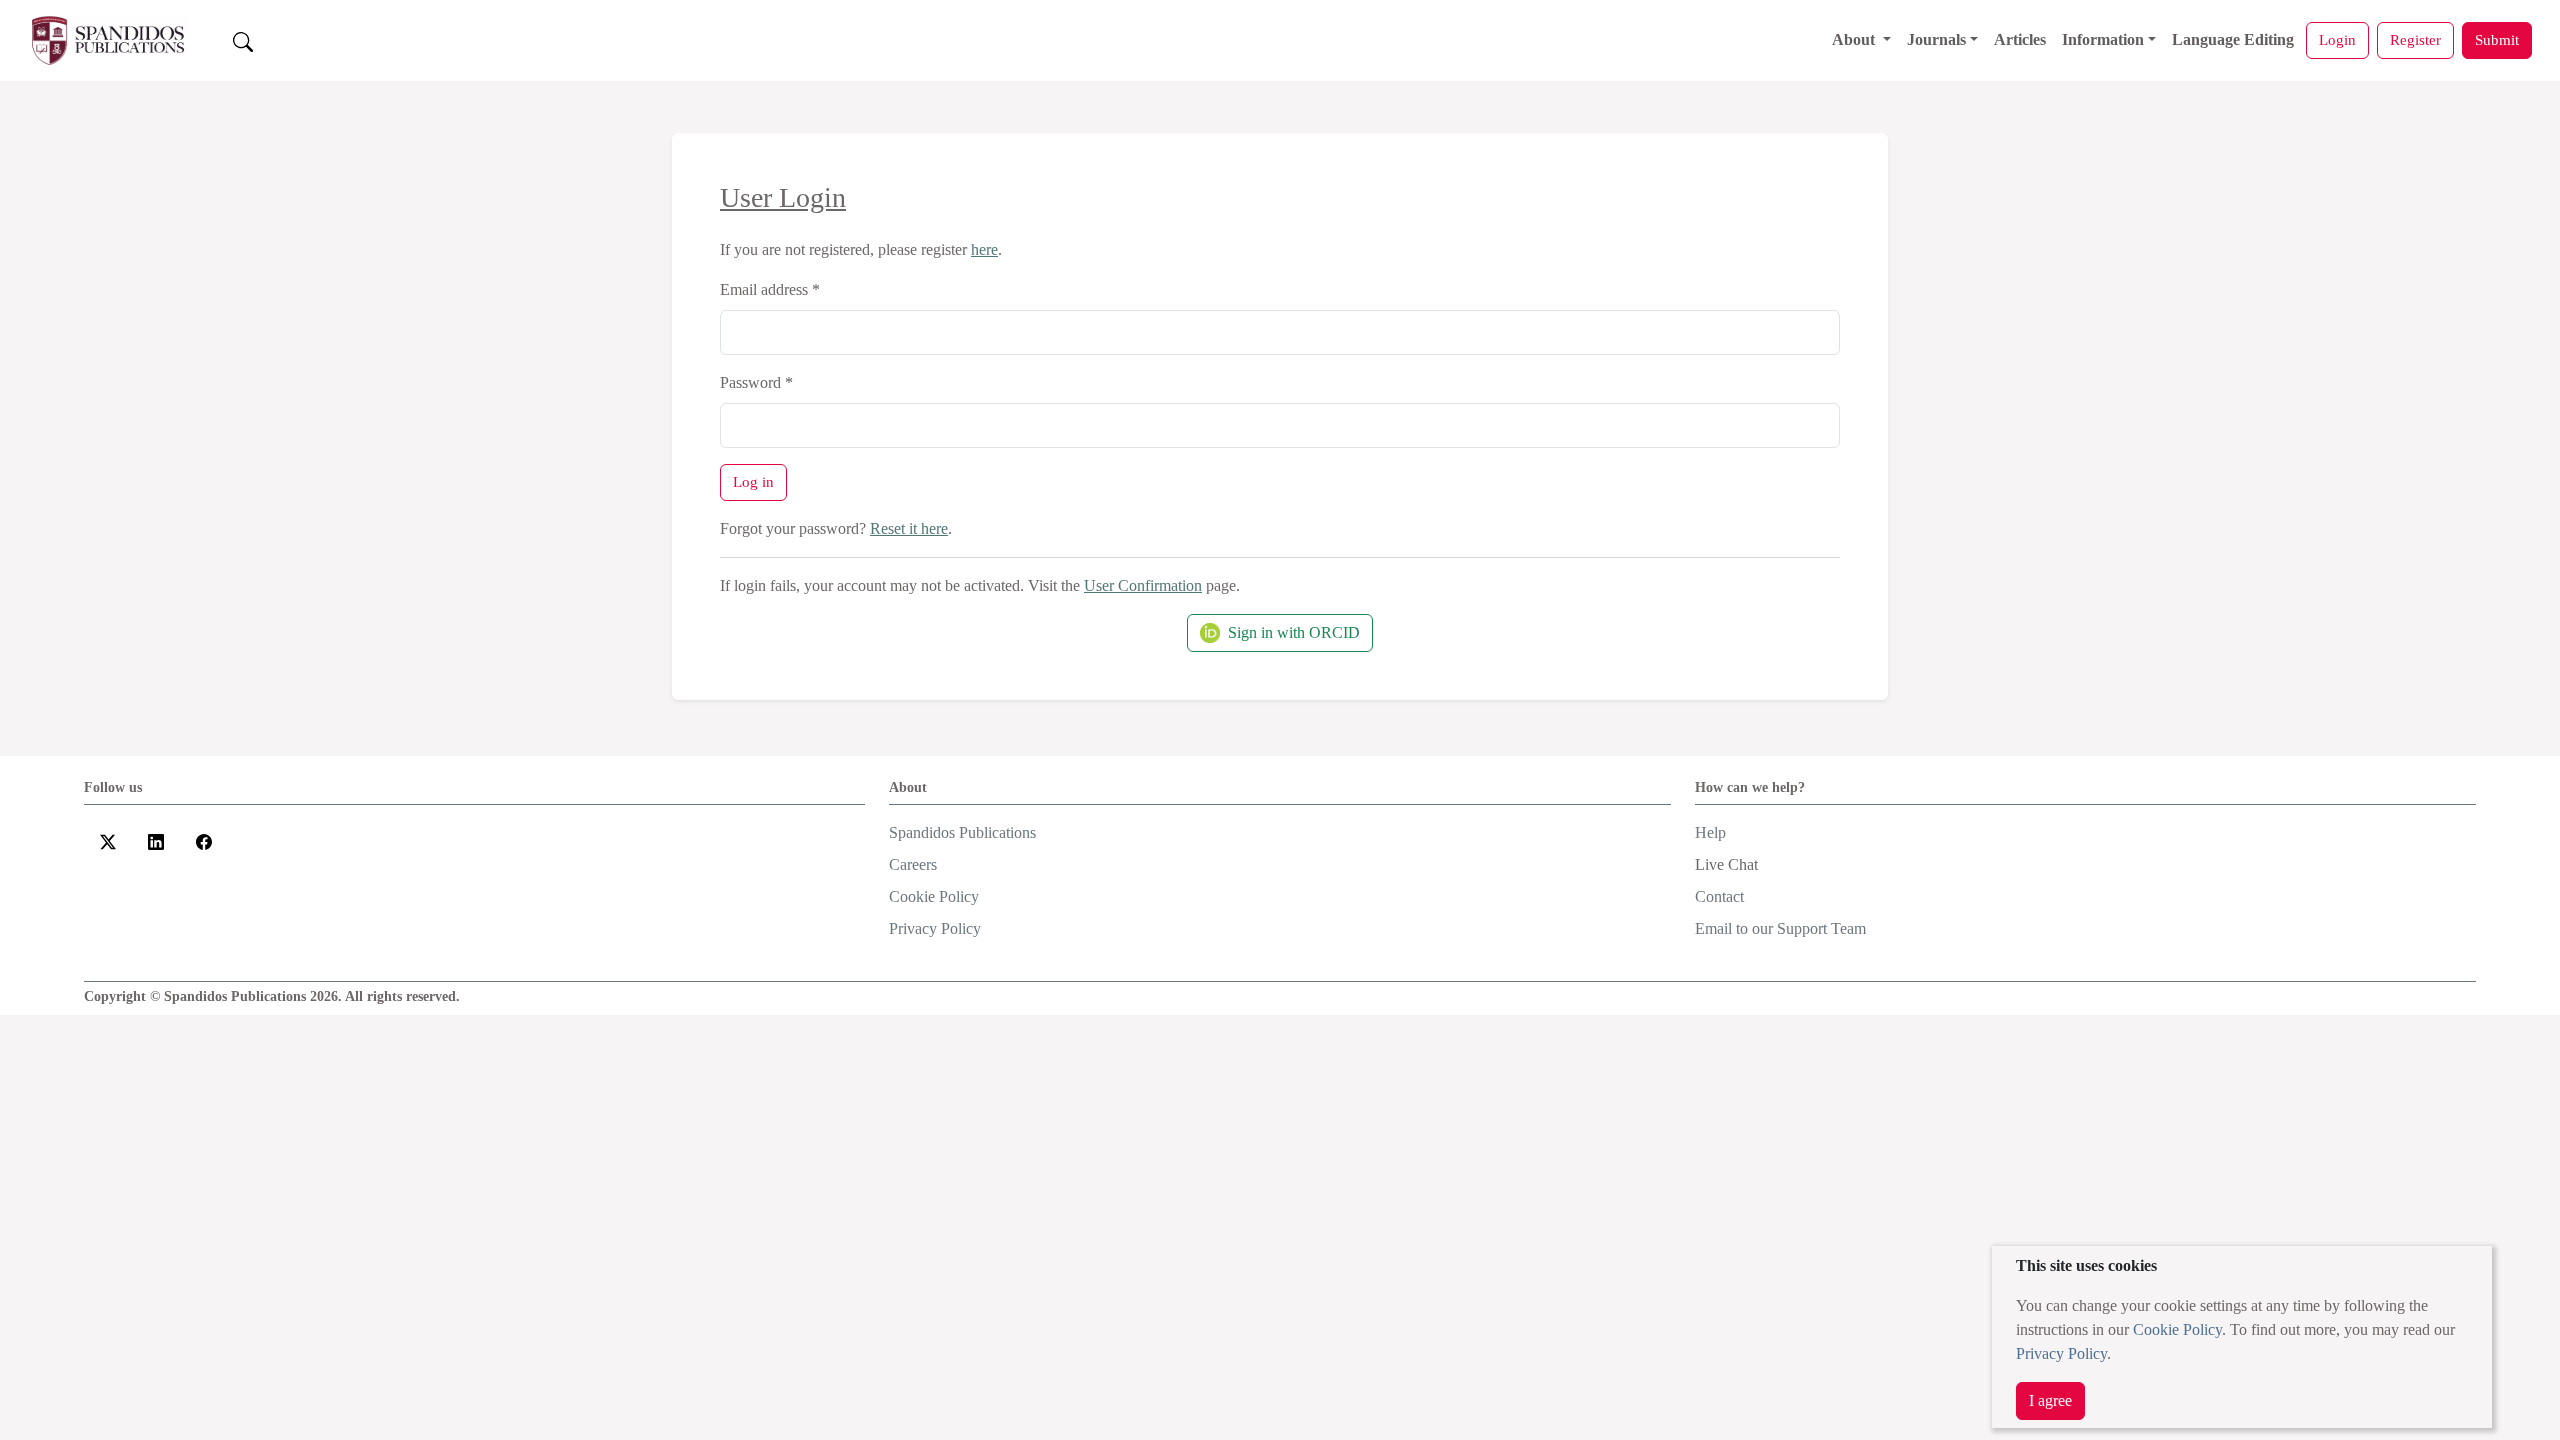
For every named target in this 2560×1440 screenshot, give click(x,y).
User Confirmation (1143, 585)
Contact (1719, 896)
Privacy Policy (2061, 1353)
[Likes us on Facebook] (204, 840)
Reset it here (909, 528)
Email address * (770, 289)
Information (2103, 39)
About (1855, 39)
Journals (1936, 39)
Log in (753, 481)
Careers (913, 864)
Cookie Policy (2177, 1329)
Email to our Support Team (1780, 928)
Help (1710, 832)
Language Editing (2233, 39)
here (984, 249)
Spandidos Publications (962, 832)
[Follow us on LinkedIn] (156, 840)
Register (2415, 39)
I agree (2050, 1400)
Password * (756, 382)
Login (2337, 39)
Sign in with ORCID (1294, 632)
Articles (2020, 39)
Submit (2497, 39)
